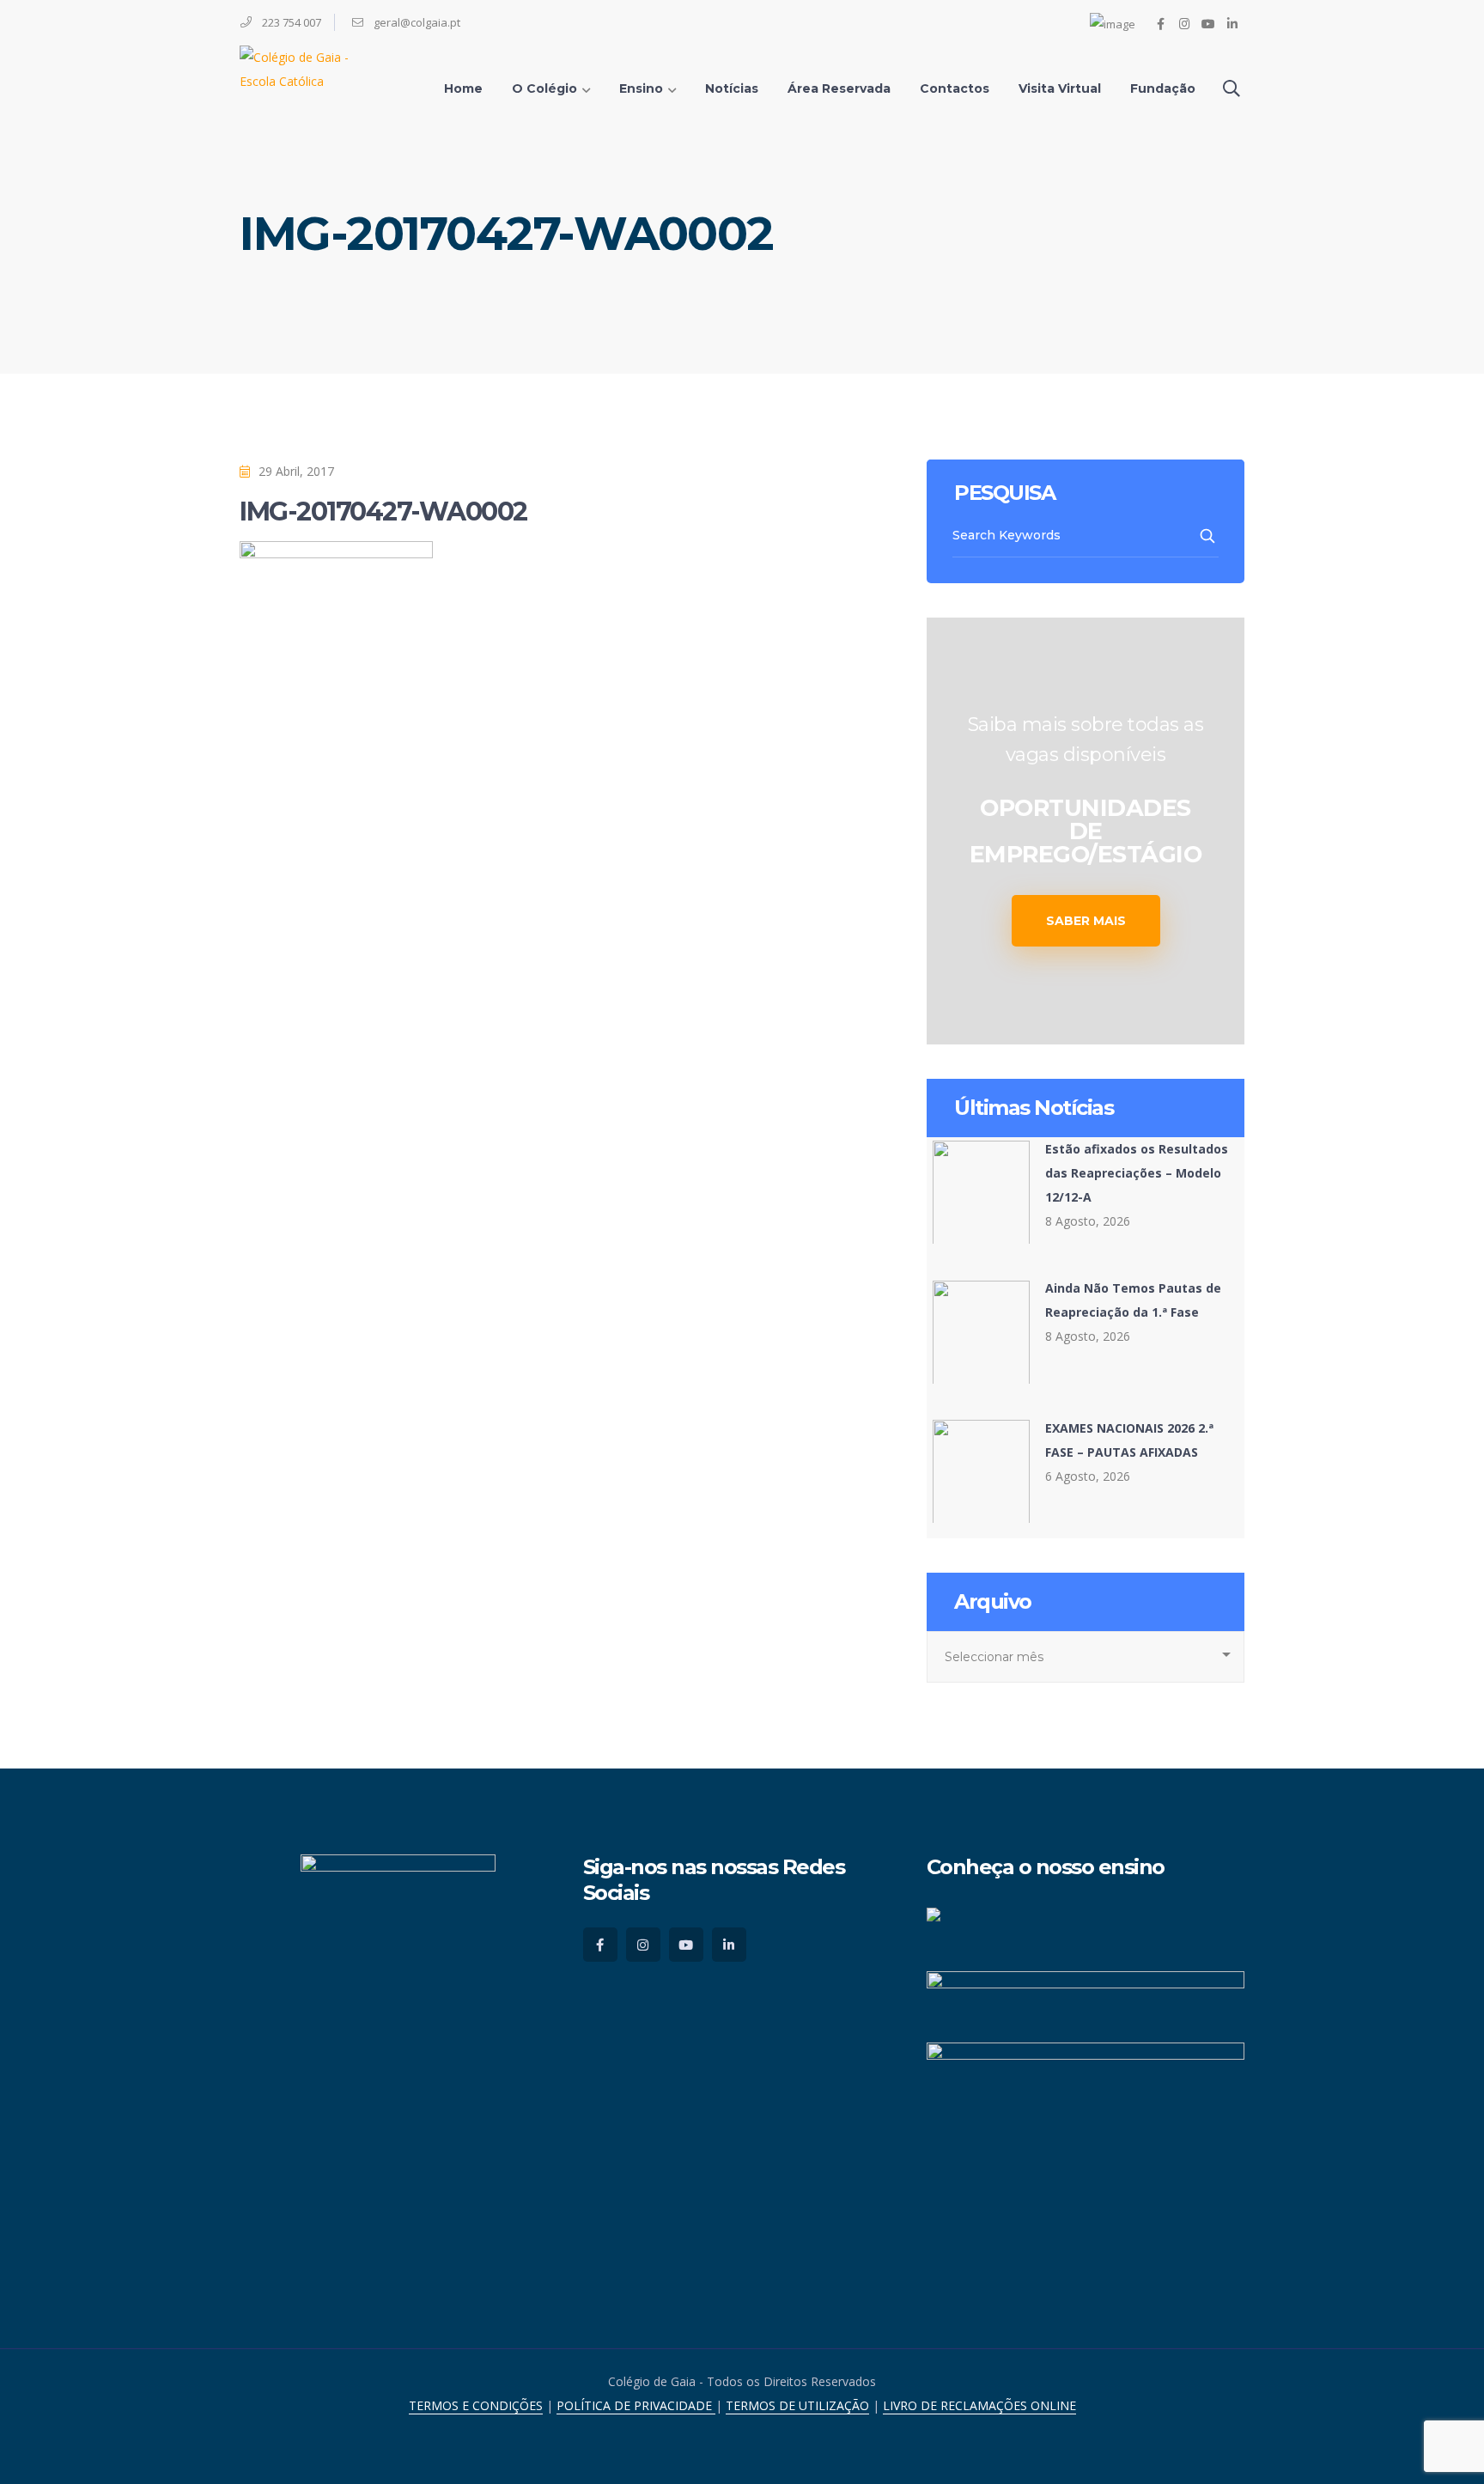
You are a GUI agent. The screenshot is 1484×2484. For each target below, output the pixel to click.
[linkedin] (729, 1945)
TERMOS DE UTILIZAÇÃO (797, 2405)
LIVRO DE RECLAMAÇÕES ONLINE (979, 2405)
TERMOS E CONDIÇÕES (476, 2405)
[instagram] (643, 1945)
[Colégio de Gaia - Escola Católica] (313, 67)
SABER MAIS (1086, 921)
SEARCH (1209, 536)
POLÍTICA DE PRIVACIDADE (636, 2405)
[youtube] (686, 1945)
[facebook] (600, 1945)
